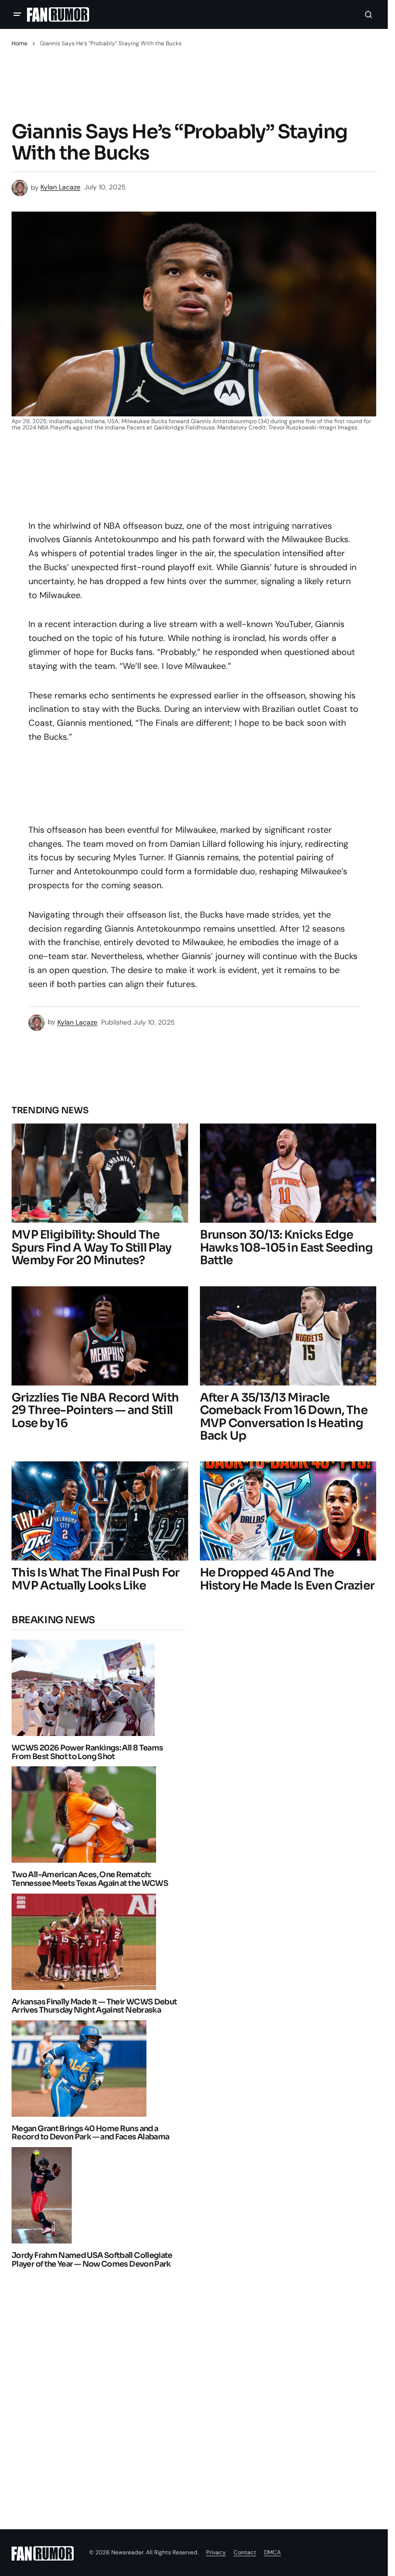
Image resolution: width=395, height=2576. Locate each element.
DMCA (272, 2552)
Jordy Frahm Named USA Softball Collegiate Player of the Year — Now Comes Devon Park (92, 2260)
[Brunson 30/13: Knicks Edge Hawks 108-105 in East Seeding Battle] (288, 1173)
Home (20, 43)
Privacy (216, 2552)
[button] (17, 14)
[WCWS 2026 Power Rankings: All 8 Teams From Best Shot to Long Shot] (86, 1688)
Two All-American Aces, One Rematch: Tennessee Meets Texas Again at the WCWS (90, 1879)
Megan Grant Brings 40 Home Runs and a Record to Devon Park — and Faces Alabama (90, 2133)
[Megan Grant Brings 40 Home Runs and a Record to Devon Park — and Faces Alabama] (82, 2069)
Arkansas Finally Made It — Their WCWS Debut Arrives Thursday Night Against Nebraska (94, 2006)
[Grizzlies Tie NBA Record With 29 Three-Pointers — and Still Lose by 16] (100, 1336)
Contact (245, 2552)
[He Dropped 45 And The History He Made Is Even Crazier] (288, 1511)
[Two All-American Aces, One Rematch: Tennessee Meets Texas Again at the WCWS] (86, 1815)
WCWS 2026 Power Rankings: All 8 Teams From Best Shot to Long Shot (87, 1752)
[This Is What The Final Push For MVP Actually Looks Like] (100, 1511)
